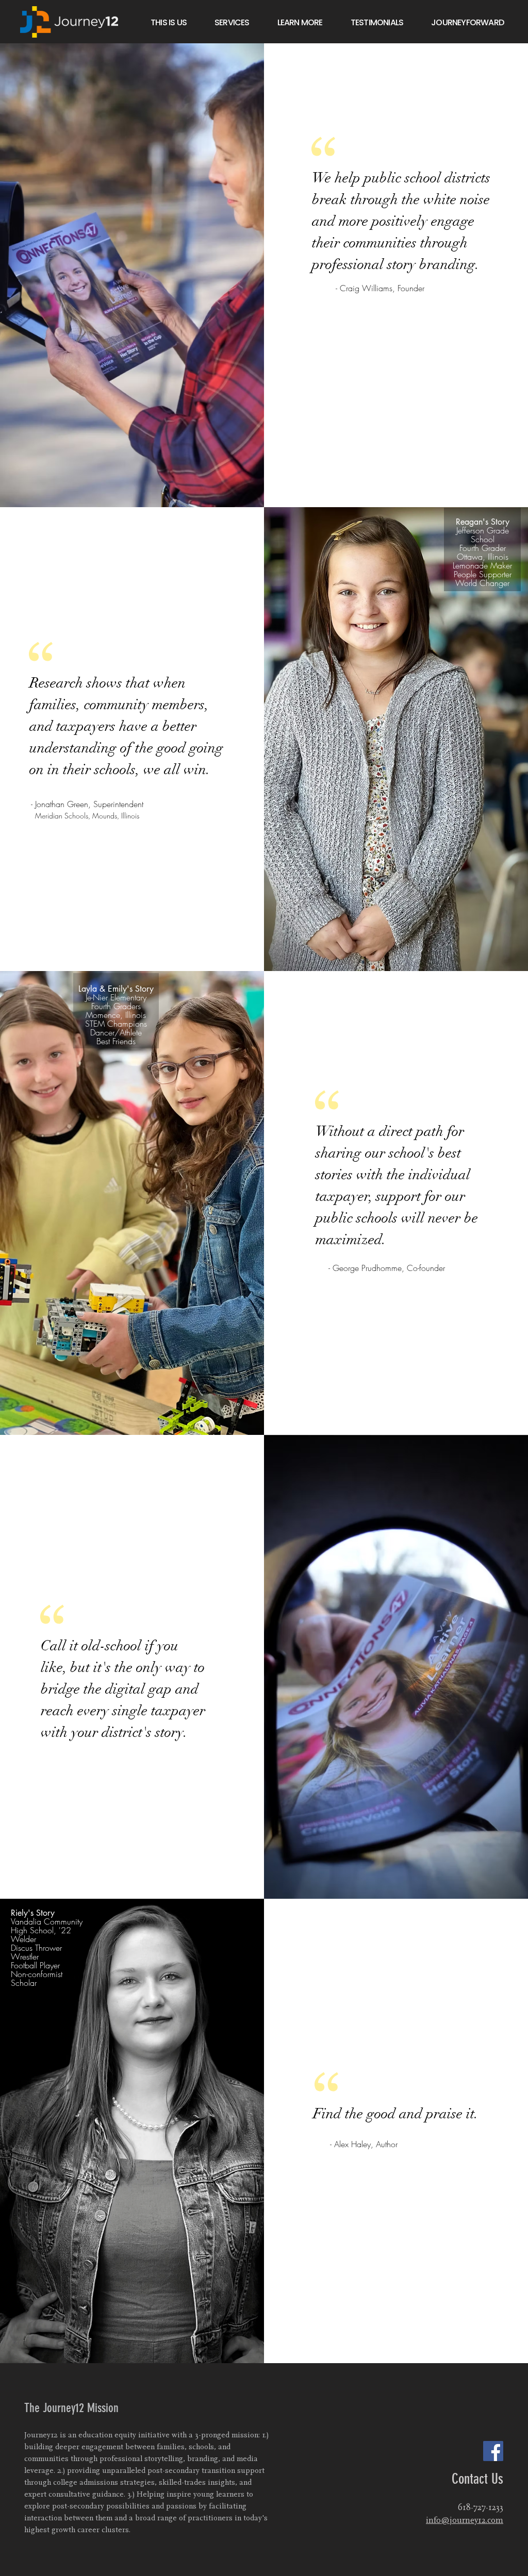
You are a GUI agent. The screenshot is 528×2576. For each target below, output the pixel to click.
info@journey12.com (465, 2520)
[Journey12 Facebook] (493, 2451)
